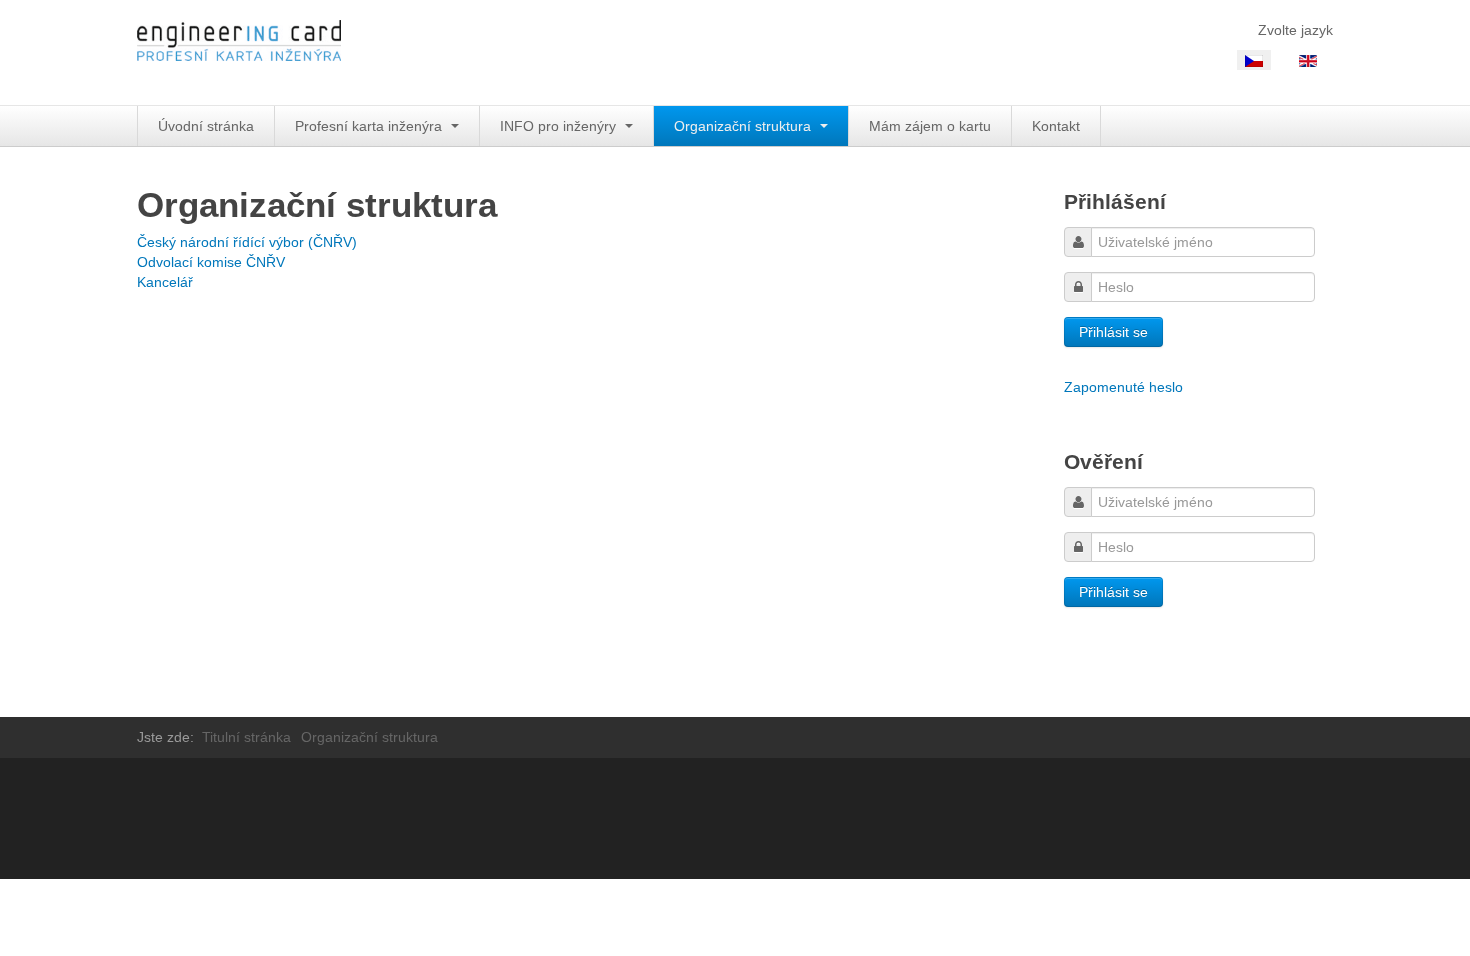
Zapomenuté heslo (1123, 387)
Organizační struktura (744, 126)
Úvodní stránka (206, 126)
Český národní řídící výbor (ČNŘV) (247, 242)
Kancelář (165, 282)
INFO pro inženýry (560, 126)
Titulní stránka (246, 737)
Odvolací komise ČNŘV (211, 262)
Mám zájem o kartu (930, 126)
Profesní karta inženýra (370, 126)
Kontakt (1056, 126)
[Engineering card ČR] (239, 52)
